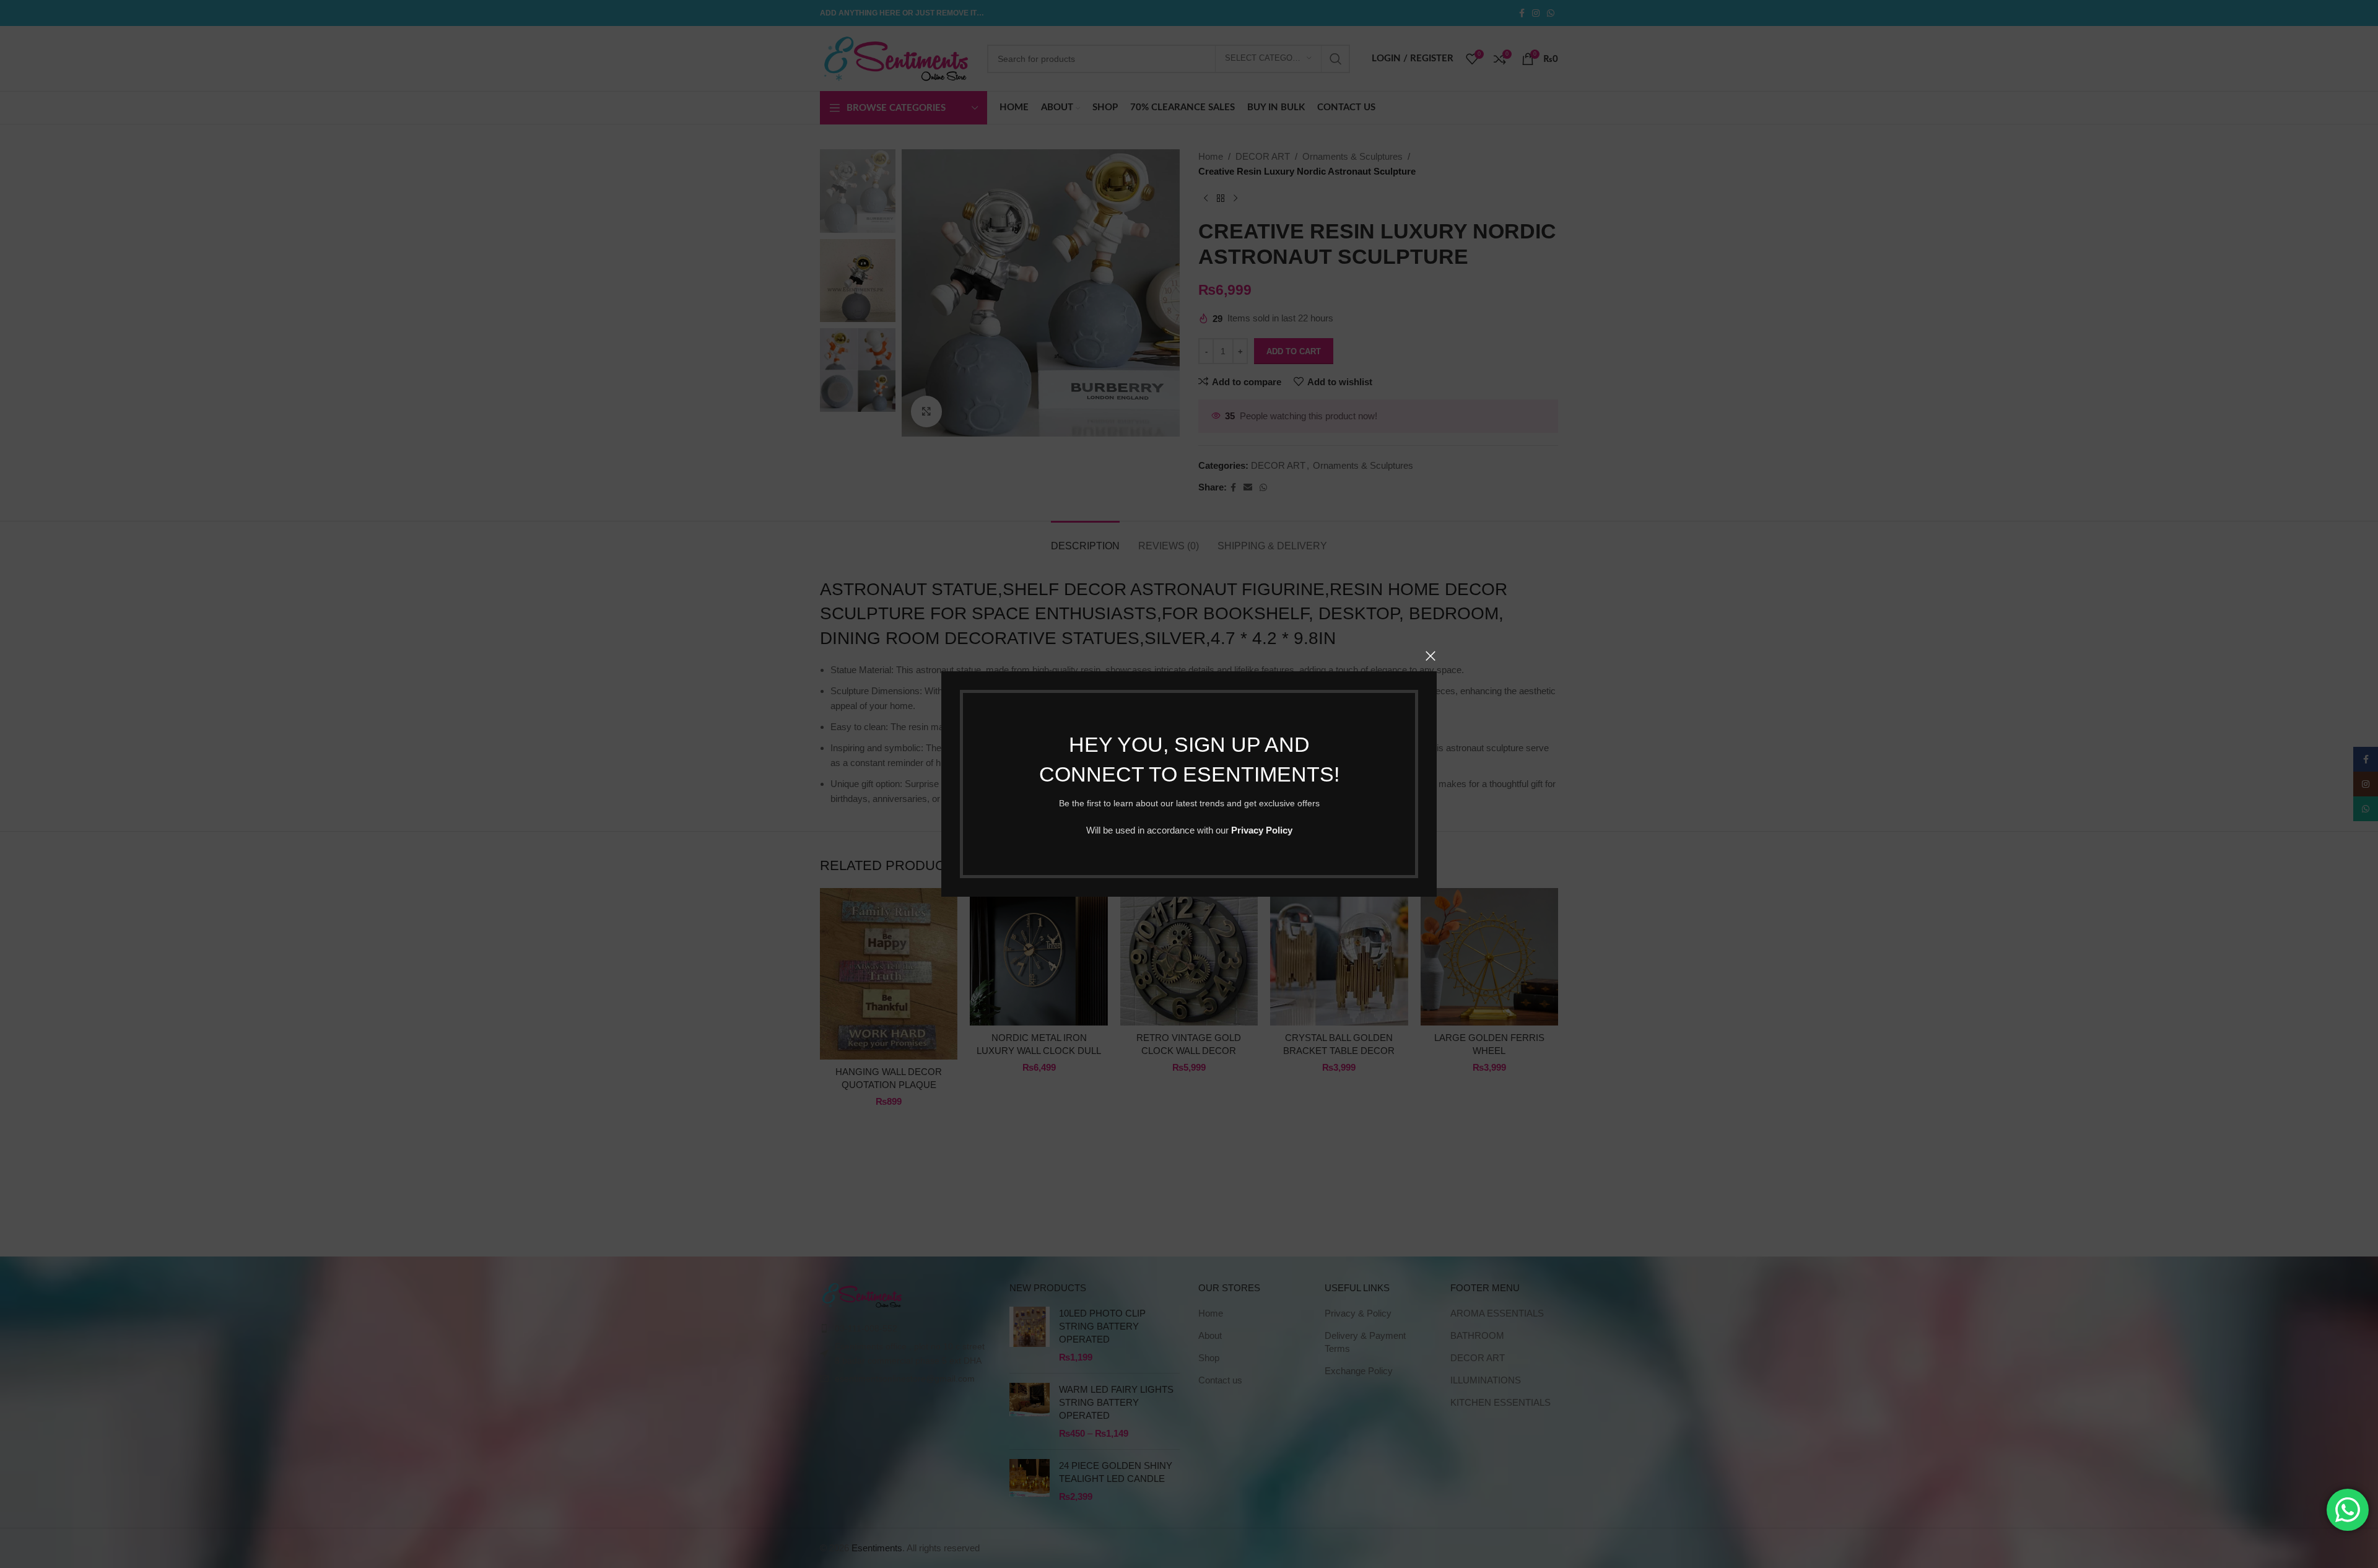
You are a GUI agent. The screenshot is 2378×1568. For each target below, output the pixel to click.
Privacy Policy (1262, 830)
